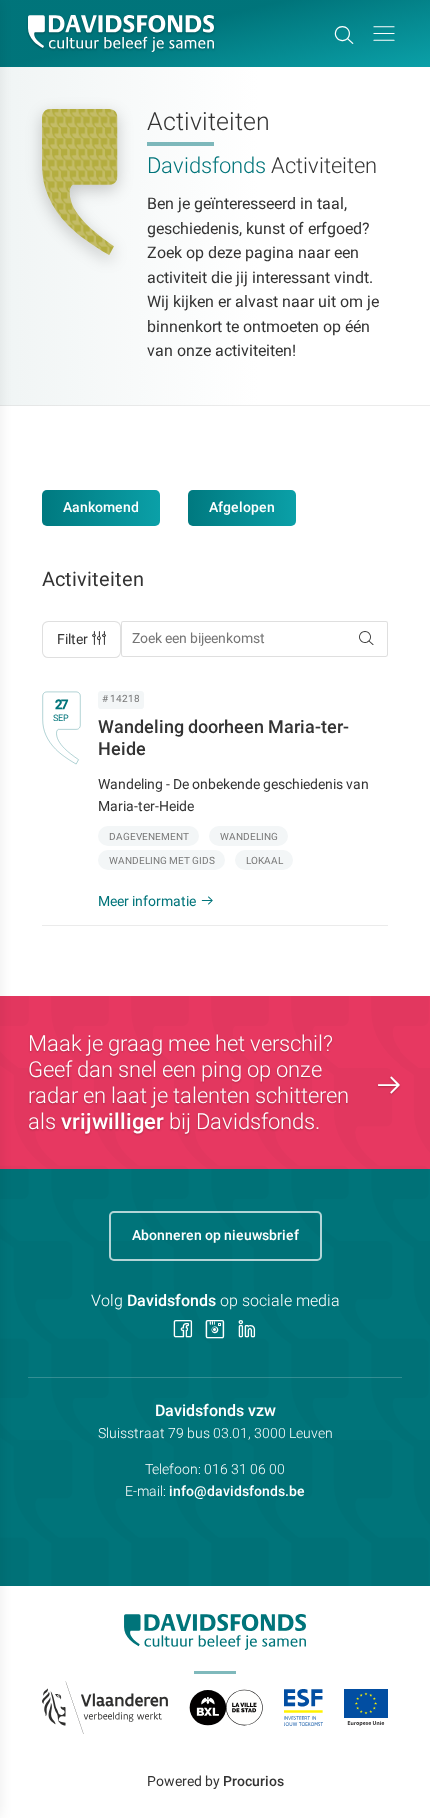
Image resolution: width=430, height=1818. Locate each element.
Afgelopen (242, 507)
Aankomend (101, 507)
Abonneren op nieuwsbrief (215, 1235)
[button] (384, 33)
